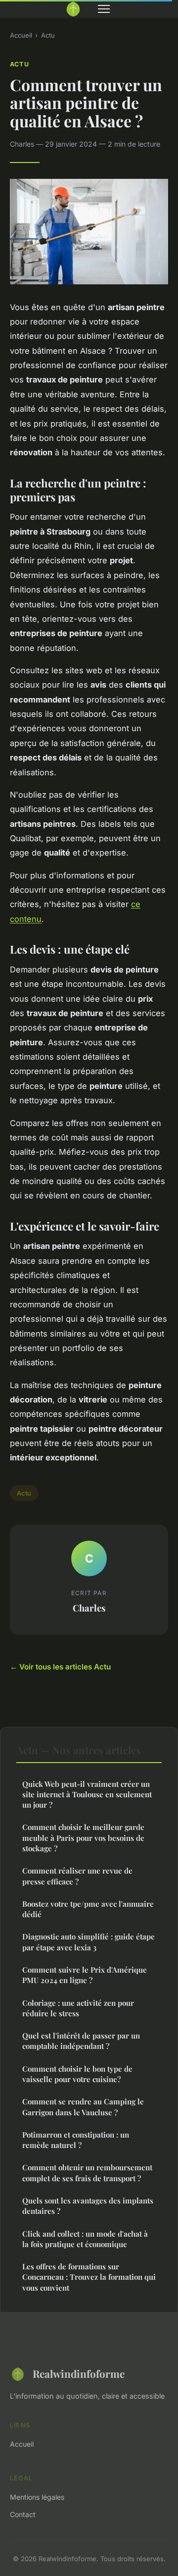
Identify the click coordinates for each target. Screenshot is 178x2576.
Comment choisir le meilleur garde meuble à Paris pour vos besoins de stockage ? (83, 1838)
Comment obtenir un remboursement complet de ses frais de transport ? (87, 2173)
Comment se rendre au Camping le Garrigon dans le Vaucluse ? (83, 2107)
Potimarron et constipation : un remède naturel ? (76, 2140)
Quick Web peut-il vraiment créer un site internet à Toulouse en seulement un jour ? (87, 1795)
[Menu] (104, 9)
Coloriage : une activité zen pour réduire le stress (78, 2008)
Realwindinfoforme (79, 2373)
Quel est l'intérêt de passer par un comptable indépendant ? (81, 2041)
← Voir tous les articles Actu (60, 1667)
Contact (23, 2514)
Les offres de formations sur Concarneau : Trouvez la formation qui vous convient (89, 2277)
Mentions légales (37, 2497)
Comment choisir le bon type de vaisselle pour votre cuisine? (77, 2074)
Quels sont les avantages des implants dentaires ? (88, 2206)
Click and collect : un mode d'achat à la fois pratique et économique (85, 2239)
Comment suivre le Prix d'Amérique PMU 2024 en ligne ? (85, 1975)
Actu (48, 35)
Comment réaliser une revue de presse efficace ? (77, 1876)
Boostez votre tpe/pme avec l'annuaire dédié (88, 1909)
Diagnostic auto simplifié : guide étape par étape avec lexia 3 (89, 1942)
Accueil (21, 35)
